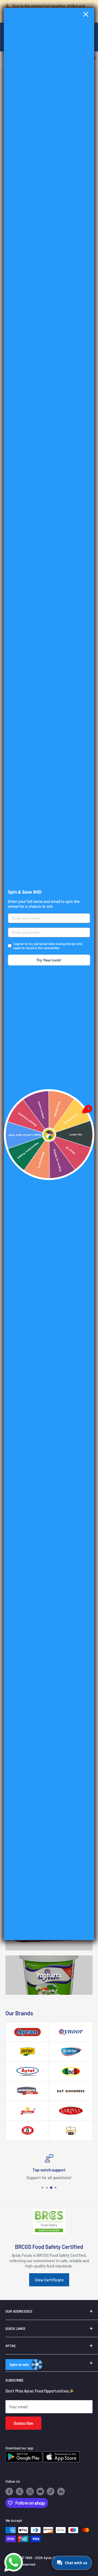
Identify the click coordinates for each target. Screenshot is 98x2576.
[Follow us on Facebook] (9, 2491)
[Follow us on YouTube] (40, 2491)
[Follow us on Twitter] (20, 2491)
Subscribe (23, 2423)
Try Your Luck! (49, 960)
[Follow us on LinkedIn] (61, 2491)
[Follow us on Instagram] (30, 2491)
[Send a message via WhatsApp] (14, 2562)
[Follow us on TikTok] (51, 2491)
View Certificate (49, 2280)
